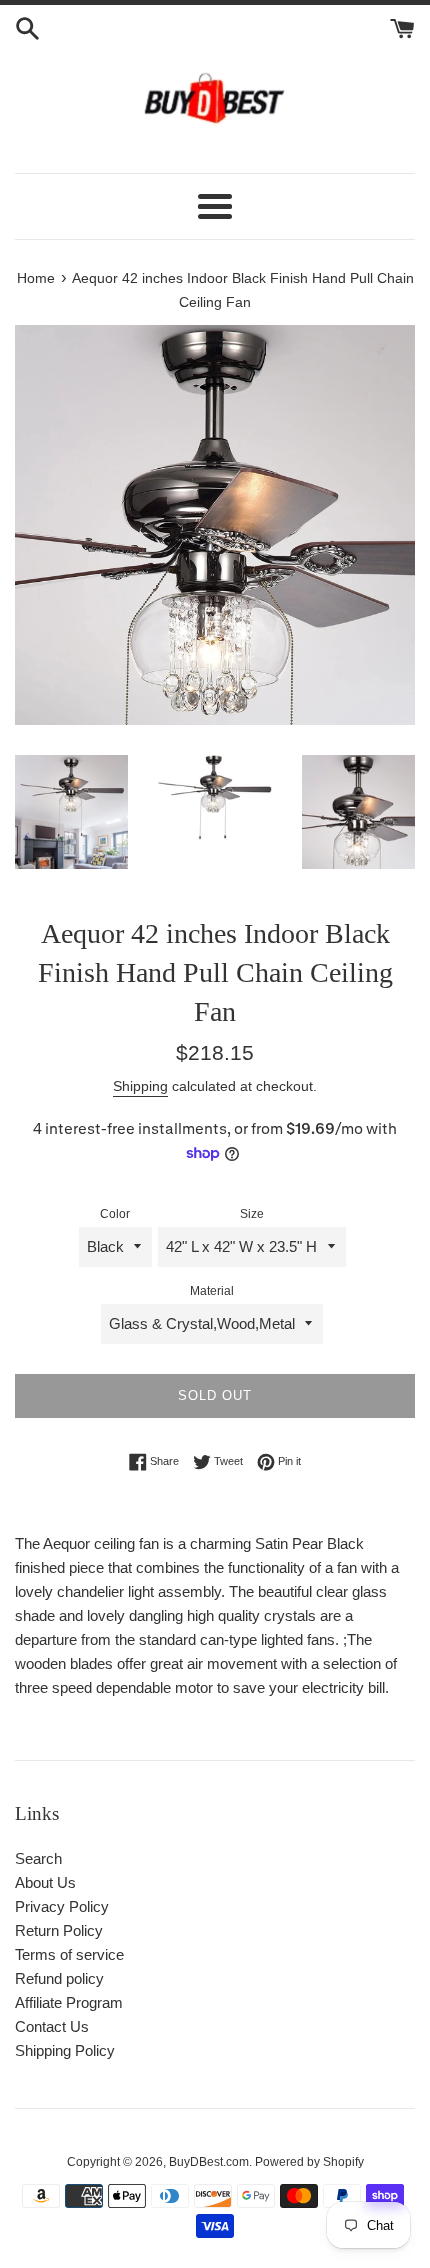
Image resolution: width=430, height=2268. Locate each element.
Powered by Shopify (309, 2162)
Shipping (140, 1086)
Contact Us (52, 2026)
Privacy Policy (62, 1906)
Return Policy (59, 1930)
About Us (45, 1882)
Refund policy (59, 1978)
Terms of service (69, 1954)
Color (115, 1214)
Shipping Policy (65, 2050)
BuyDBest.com (209, 2162)
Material (212, 1291)
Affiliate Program (69, 2002)
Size (252, 1214)
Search (38, 1858)
